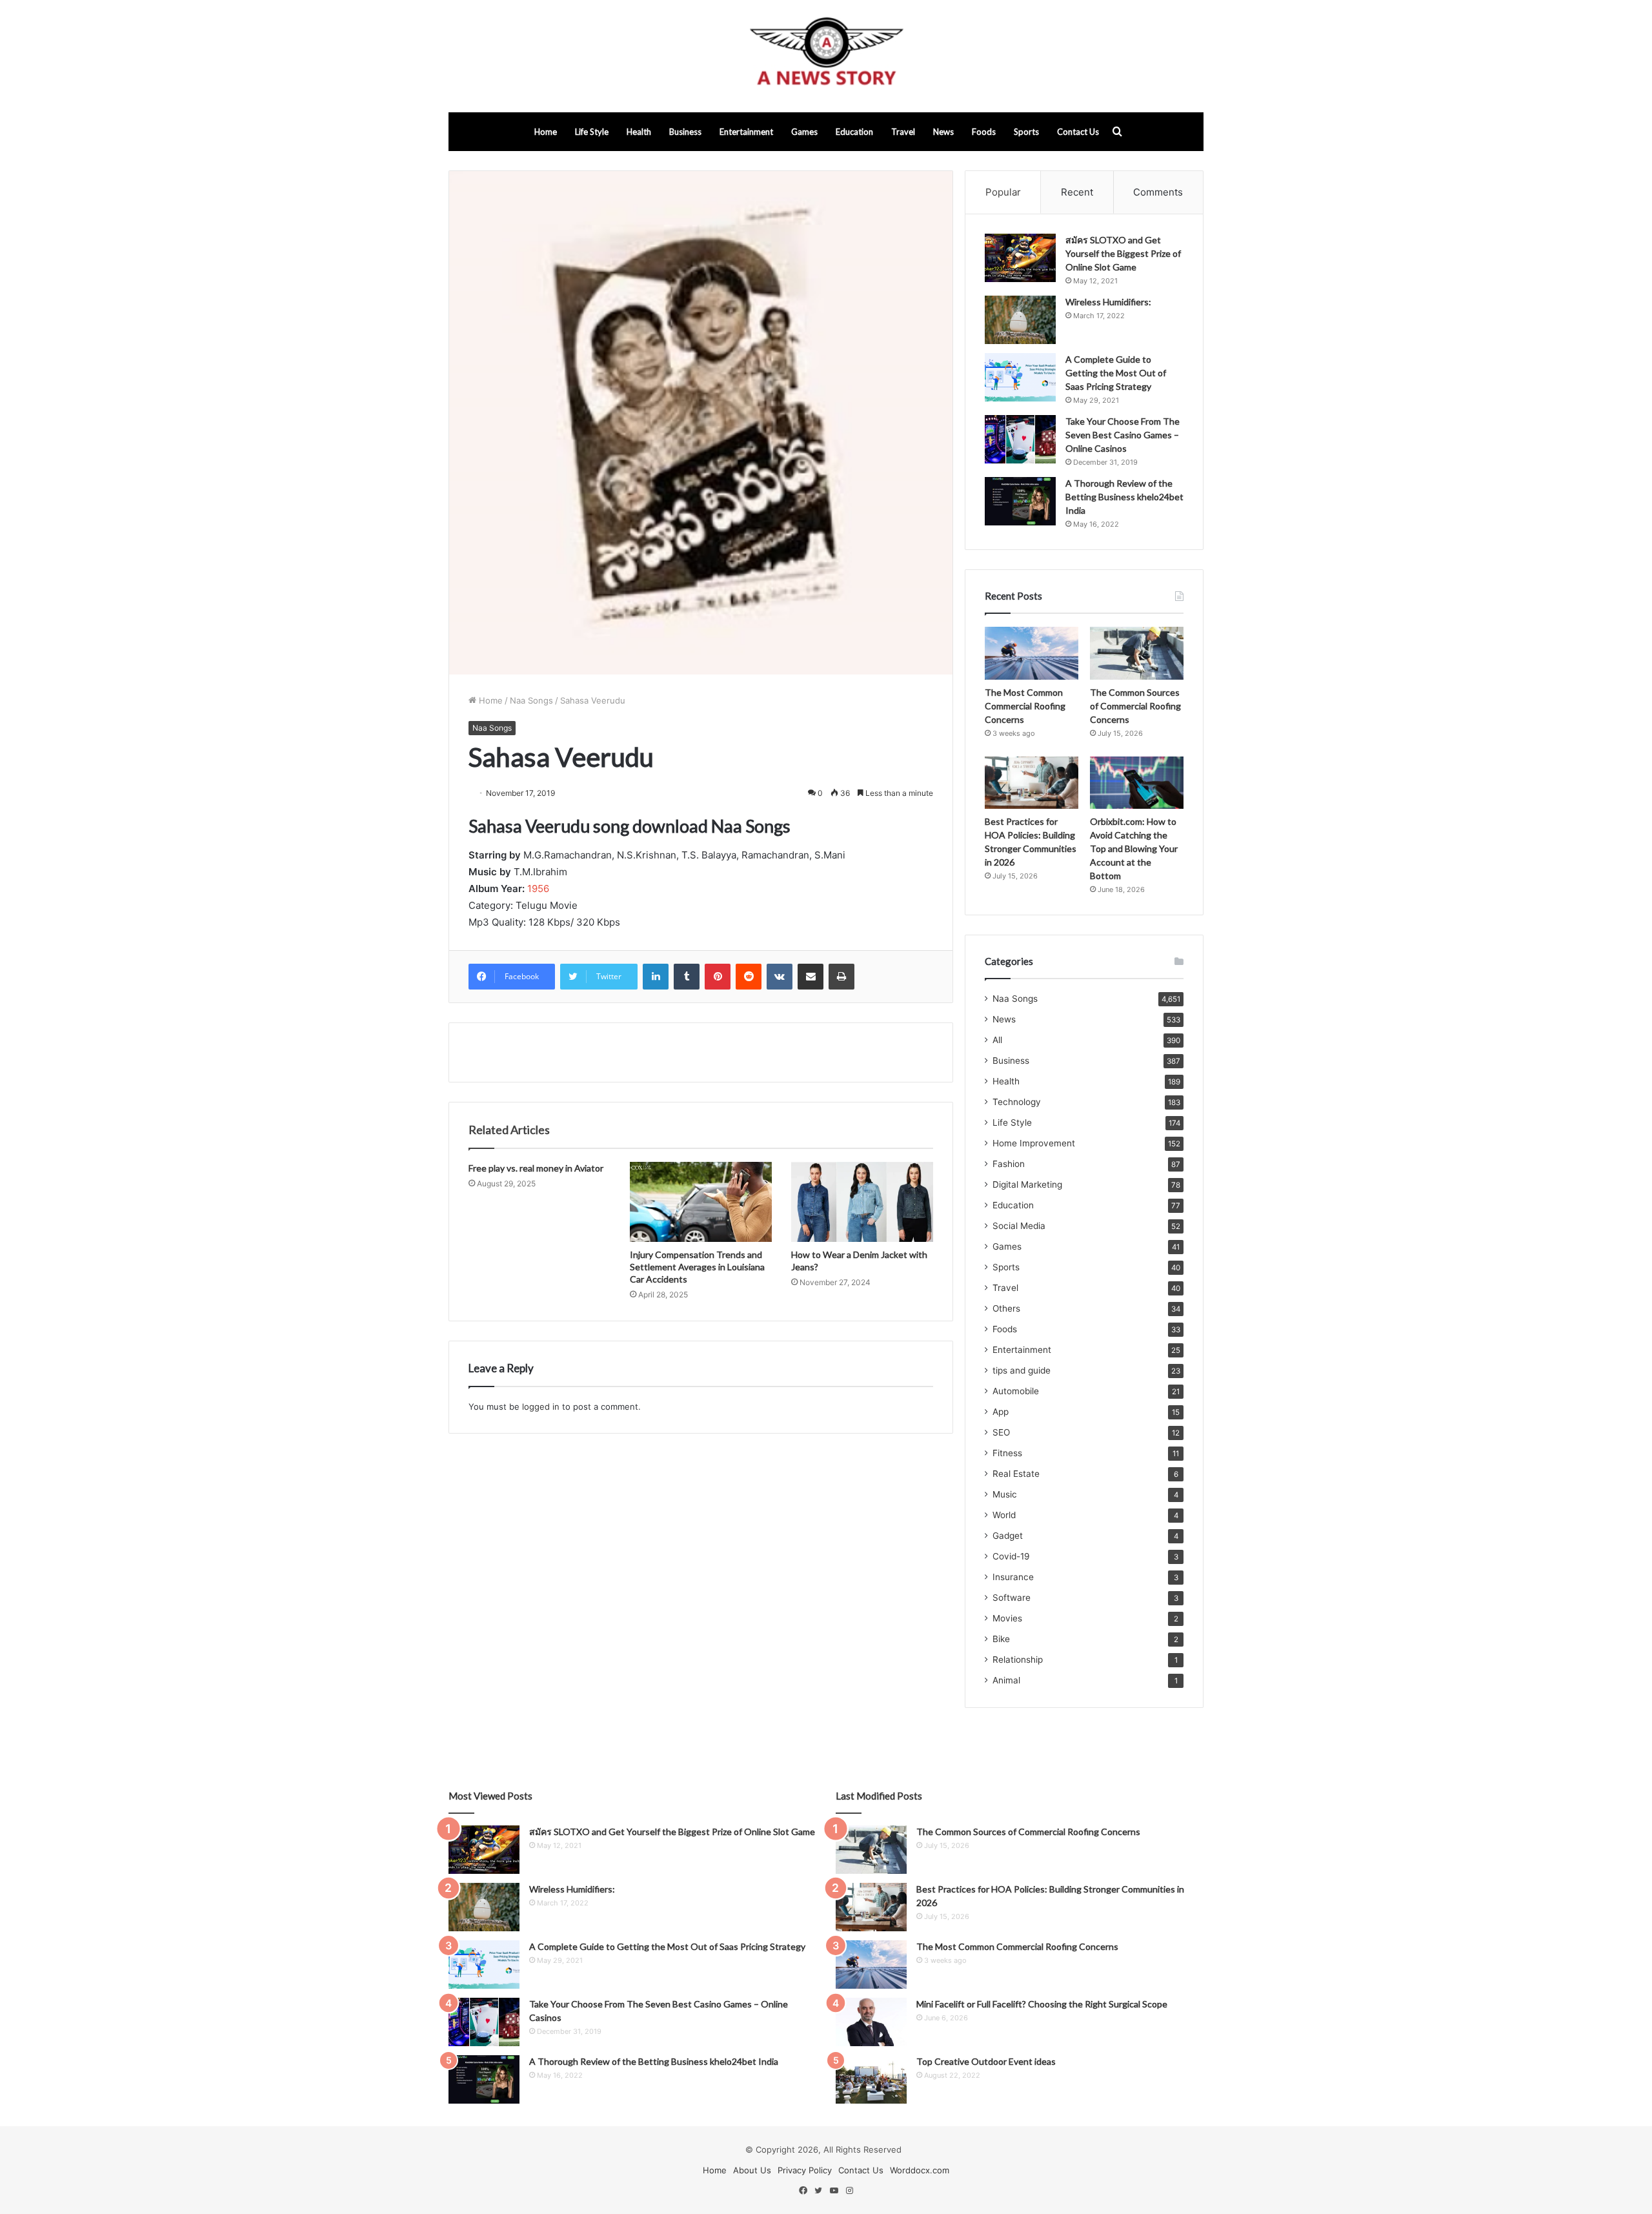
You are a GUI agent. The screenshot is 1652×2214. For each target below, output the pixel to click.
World (1004, 1515)
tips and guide (1022, 1370)
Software (1012, 1598)
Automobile (1016, 1391)
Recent (1077, 192)
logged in (541, 1407)
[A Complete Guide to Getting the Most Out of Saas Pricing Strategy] (1020, 377)
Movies (1007, 1618)
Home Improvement (1034, 1143)
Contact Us (1078, 132)
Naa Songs (531, 700)
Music (1005, 1494)
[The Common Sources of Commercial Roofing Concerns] (1137, 653)
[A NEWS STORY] (826, 56)
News (943, 132)
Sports (1026, 132)
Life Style (592, 132)
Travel (903, 132)
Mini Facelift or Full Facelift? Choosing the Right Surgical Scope (1042, 2004)
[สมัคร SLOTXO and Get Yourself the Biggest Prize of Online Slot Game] (1020, 258)
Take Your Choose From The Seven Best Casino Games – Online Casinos (1123, 435)
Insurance (1013, 1577)
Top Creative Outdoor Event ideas (986, 2061)
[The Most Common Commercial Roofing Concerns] (1032, 653)
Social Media (1019, 1226)
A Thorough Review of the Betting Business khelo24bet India (1124, 497)
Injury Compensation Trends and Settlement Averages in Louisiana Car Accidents (697, 1267)
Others (1006, 1308)
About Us (752, 2170)
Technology (1017, 1102)
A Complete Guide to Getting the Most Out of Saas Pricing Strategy (1116, 373)
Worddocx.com (920, 2170)
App (1001, 1412)
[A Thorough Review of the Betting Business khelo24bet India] (1020, 501)
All (997, 1040)
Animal (1006, 1680)
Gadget (1008, 1536)
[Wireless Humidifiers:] (1020, 320)
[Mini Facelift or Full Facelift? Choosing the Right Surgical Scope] (871, 2022)
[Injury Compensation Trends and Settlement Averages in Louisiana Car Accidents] (701, 1202)
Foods (984, 132)
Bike (1001, 1639)
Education (854, 132)
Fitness (1007, 1453)
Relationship (1018, 1660)
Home (546, 132)
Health (639, 132)
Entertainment (746, 132)
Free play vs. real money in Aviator (536, 1168)
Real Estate (1016, 1474)
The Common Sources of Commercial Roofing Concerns (1135, 706)
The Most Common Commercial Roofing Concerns (1025, 706)
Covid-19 (1011, 1556)
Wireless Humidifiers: (1108, 302)
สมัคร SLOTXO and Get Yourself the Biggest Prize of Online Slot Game (1123, 253)
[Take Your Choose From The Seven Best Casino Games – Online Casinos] (1020, 439)
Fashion (1009, 1164)
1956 (538, 889)
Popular (1003, 192)
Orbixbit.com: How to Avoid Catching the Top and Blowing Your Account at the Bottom (1134, 848)
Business (685, 132)
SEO (1001, 1432)
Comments (1158, 192)
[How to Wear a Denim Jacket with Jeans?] (862, 1202)
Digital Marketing (1027, 1184)
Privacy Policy (805, 2170)
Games (804, 132)
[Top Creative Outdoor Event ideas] (871, 2079)
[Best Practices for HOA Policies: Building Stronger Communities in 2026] (1032, 783)
